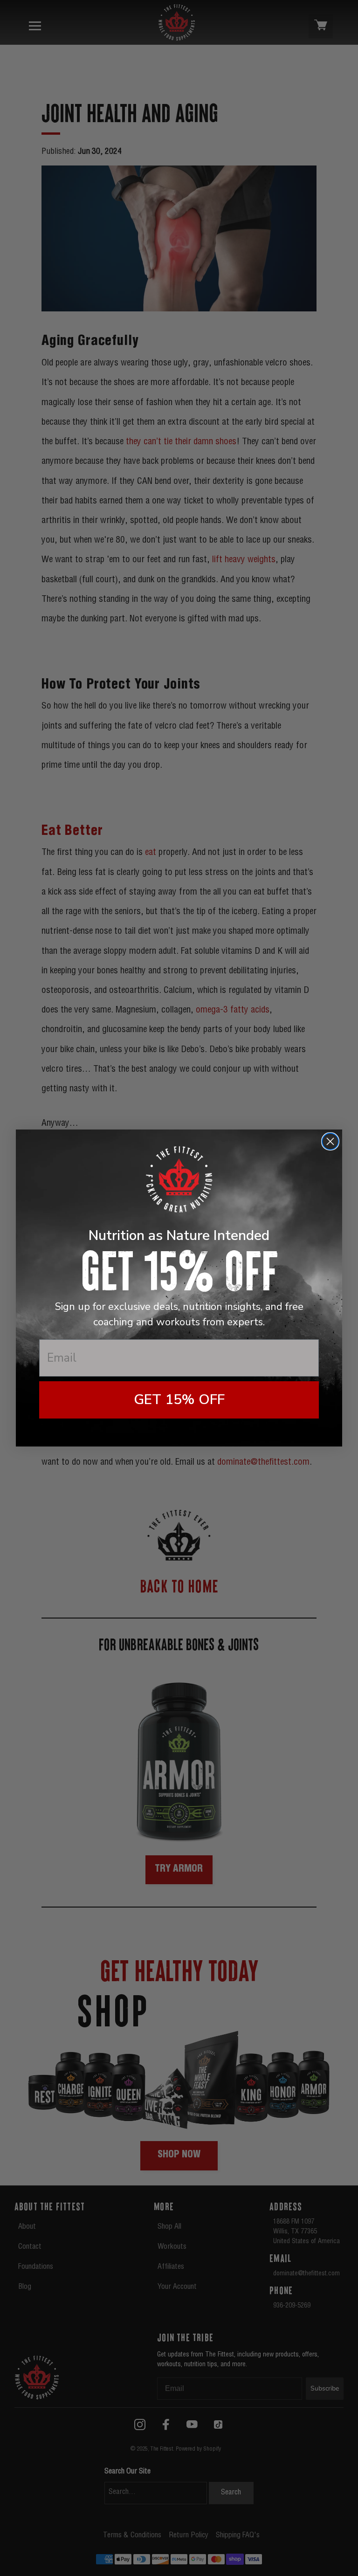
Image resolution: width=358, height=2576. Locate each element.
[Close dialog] (330, 1141)
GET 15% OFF (179, 1400)
